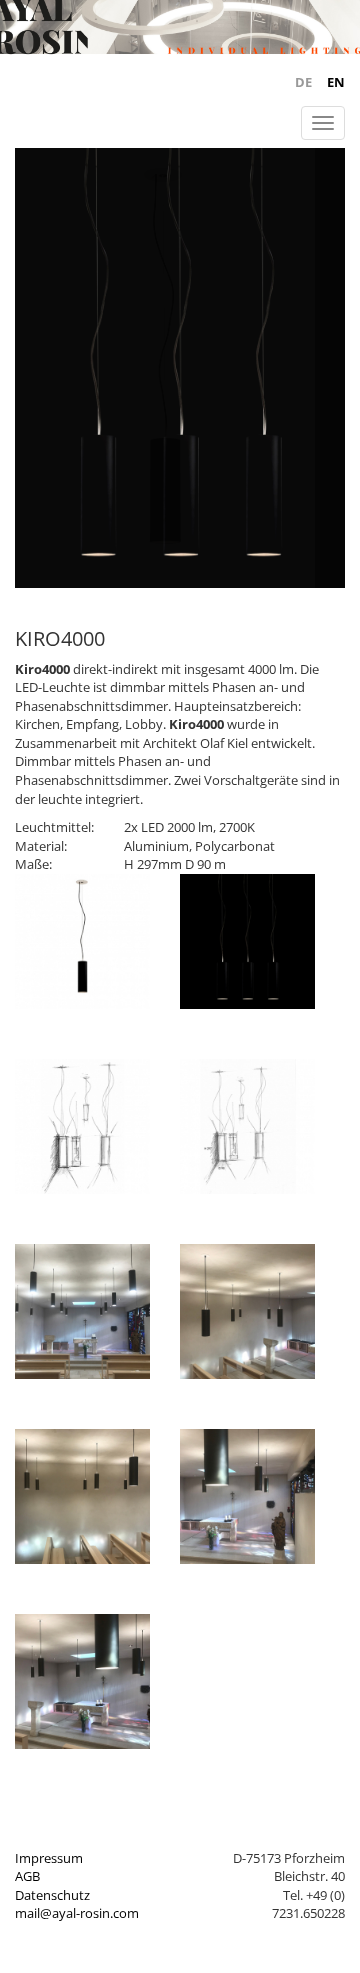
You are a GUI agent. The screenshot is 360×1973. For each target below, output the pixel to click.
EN (336, 82)
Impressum (49, 1858)
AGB (27, 1876)
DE (303, 82)
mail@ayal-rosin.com (77, 1913)
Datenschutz (52, 1895)
